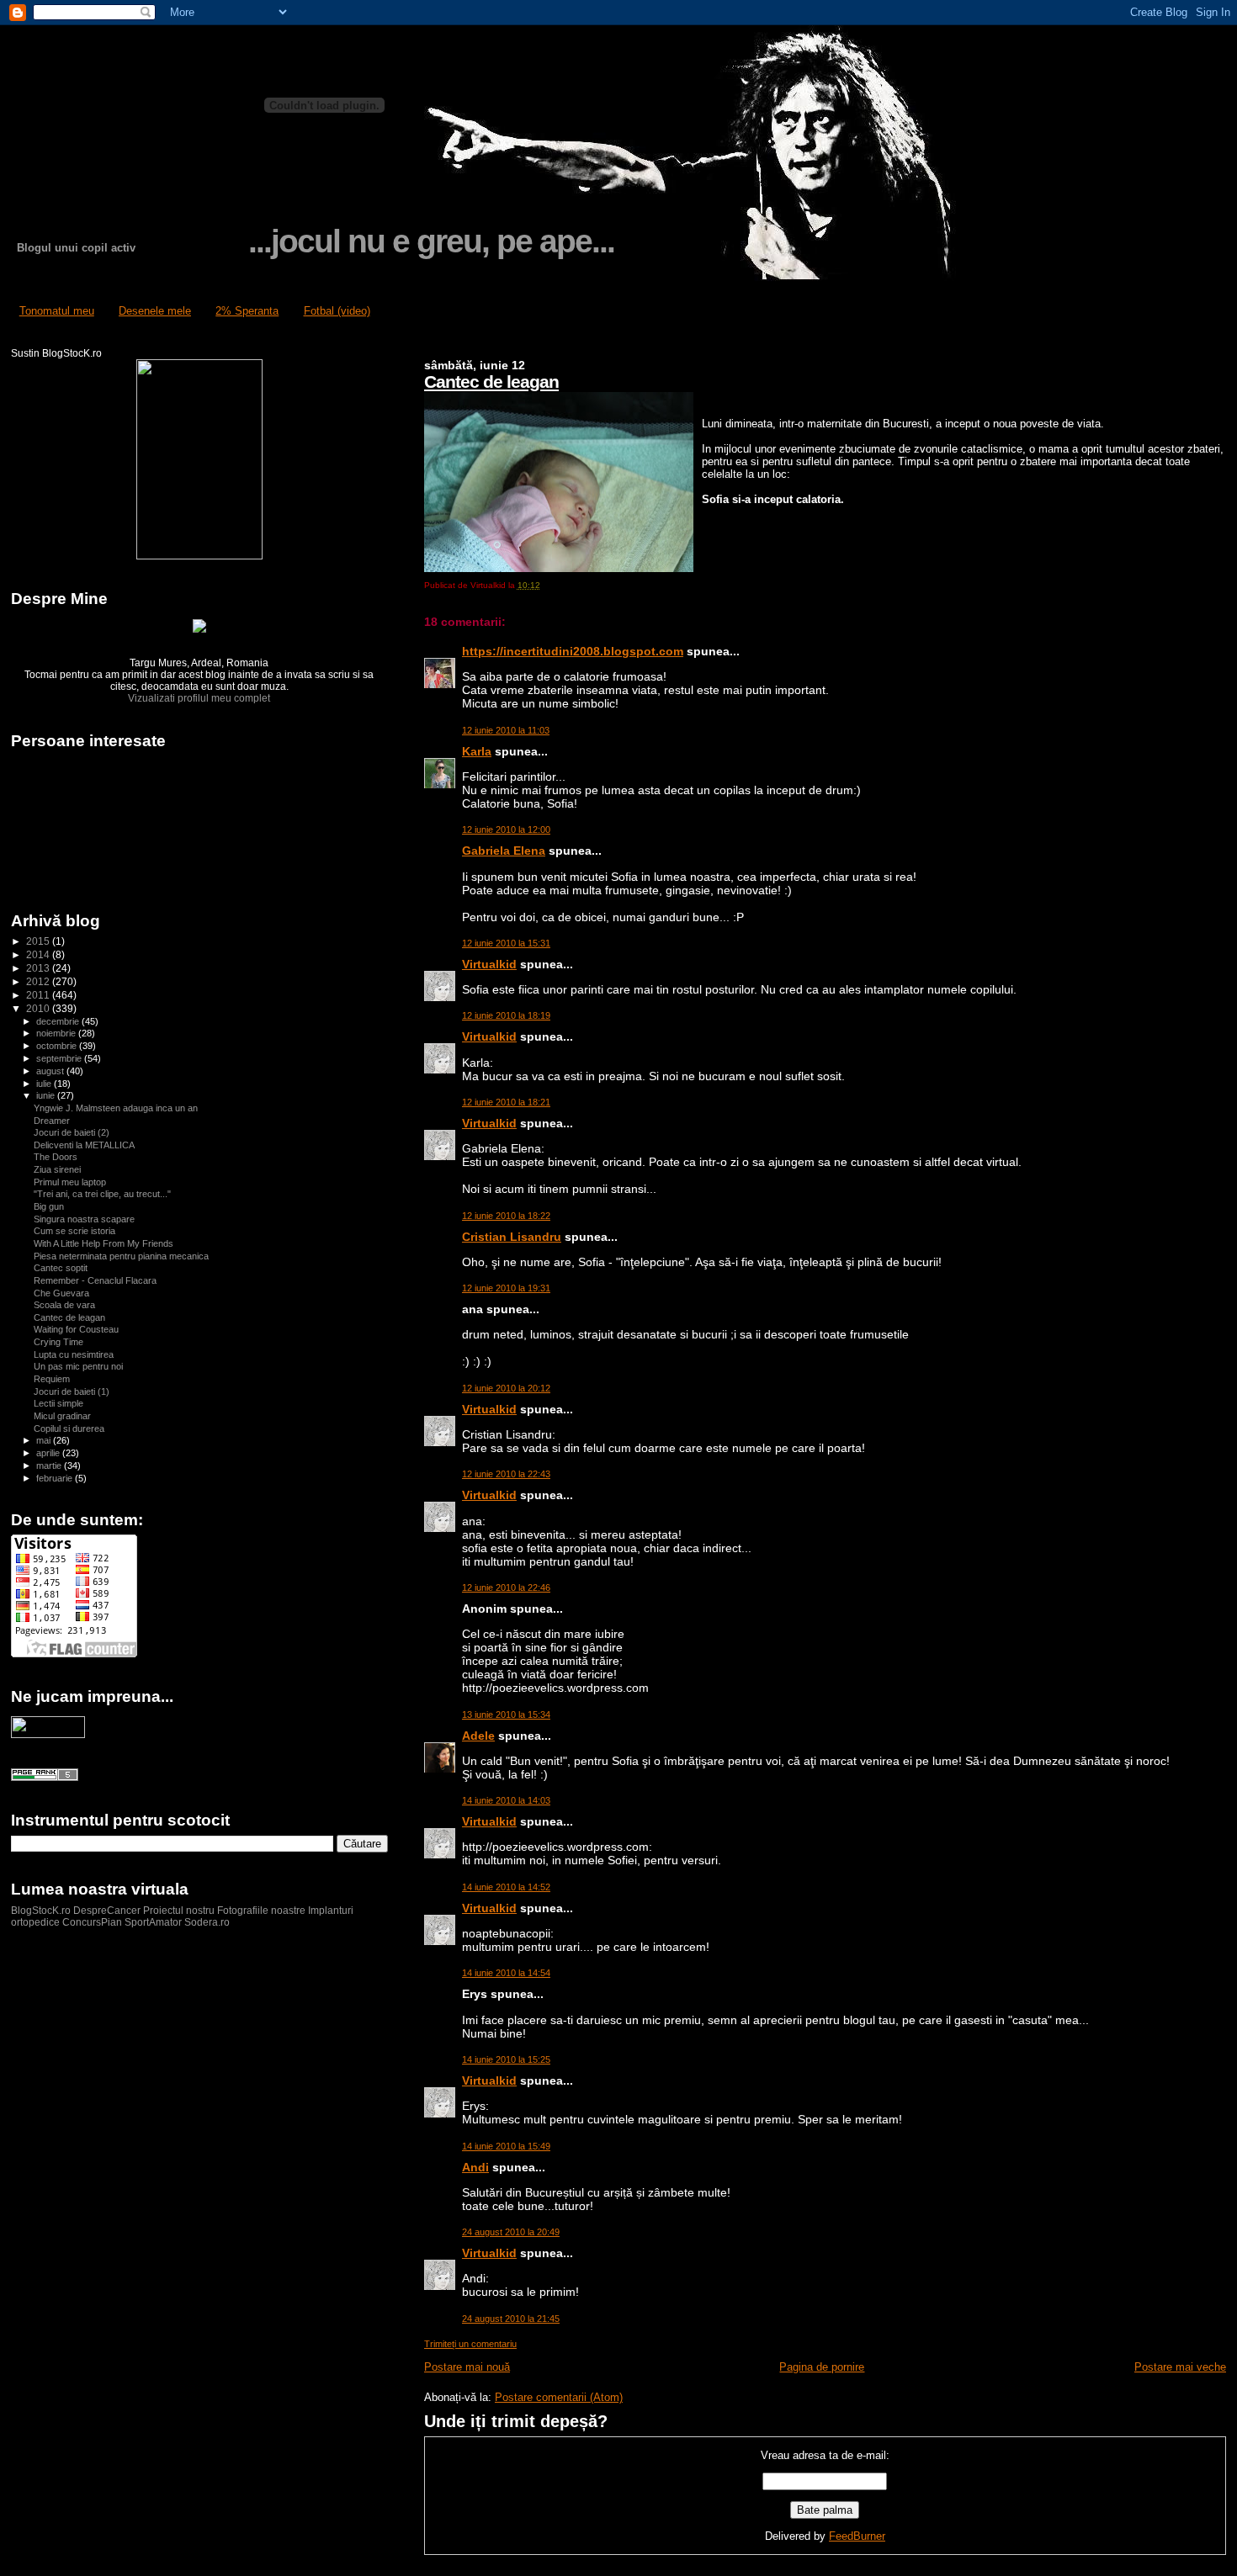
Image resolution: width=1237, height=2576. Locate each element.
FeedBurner (857, 2536)
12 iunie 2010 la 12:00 (506, 830)
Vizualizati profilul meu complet (199, 698)
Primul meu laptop (70, 1182)
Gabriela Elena (504, 851)
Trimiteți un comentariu (470, 2344)
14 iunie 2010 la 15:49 (506, 2146)
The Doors (56, 1157)
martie (50, 1466)
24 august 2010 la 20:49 (511, 2232)
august (51, 1071)
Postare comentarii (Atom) (559, 2397)
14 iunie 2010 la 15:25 (506, 2059)
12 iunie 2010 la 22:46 (506, 1587)
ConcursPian (92, 1922)
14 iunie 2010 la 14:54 (506, 1973)
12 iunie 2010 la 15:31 (506, 943)
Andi (475, 2167)
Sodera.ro (207, 1922)
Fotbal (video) (337, 311)
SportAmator (153, 1922)
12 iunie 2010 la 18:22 (506, 1216)
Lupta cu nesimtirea (74, 1354)
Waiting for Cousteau (76, 1329)
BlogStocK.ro (42, 1911)
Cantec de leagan (491, 382)
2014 (39, 954)
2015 (39, 941)
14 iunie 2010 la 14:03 (506, 1800)
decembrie (59, 1021)
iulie (45, 1084)
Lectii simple (58, 1403)
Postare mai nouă (467, 2367)
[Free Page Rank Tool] (45, 1778)
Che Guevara (61, 1293)
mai (45, 1440)
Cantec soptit (61, 1268)
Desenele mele (155, 311)
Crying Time (58, 1342)
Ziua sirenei (57, 1169)
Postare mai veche (1180, 2367)
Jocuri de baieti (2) (72, 1132)
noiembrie (57, 1033)
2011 (39, 995)
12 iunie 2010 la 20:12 (506, 1388)
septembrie (60, 1058)
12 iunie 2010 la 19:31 (506, 1288)
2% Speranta (247, 311)
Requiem (52, 1379)
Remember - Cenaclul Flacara (95, 1280)
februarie (56, 1478)
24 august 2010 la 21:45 (511, 2319)
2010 (39, 1008)
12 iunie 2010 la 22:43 (506, 1474)
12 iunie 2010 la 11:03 (506, 730)
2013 (39, 968)
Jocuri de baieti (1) (72, 1391)
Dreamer (52, 1121)
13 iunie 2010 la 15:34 (506, 1715)
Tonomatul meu (57, 311)
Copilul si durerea (69, 1428)
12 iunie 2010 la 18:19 (506, 1015)
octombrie (58, 1046)
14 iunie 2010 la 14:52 (506, 1887)
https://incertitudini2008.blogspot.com (573, 651)
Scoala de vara (64, 1305)
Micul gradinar (62, 1416)
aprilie (49, 1453)
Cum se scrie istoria (74, 1231)
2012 (39, 981)
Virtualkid (489, 964)
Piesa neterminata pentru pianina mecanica (121, 1256)
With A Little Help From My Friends (104, 1243)
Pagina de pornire (822, 2367)
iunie (47, 1095)
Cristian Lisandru (512, 1237)
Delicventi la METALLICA (84, 1145)
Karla (477, 751)
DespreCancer (107, 1911)
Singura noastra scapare (84, 1219)
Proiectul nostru (179, 1911)
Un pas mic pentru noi (78, 1366)
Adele (478, 1736)
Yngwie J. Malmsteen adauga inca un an (116, 1108)
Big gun (49, 1206)
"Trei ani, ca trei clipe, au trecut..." (102, 1194)
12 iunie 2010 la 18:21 (506, 1102)
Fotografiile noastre (261, 1911)
